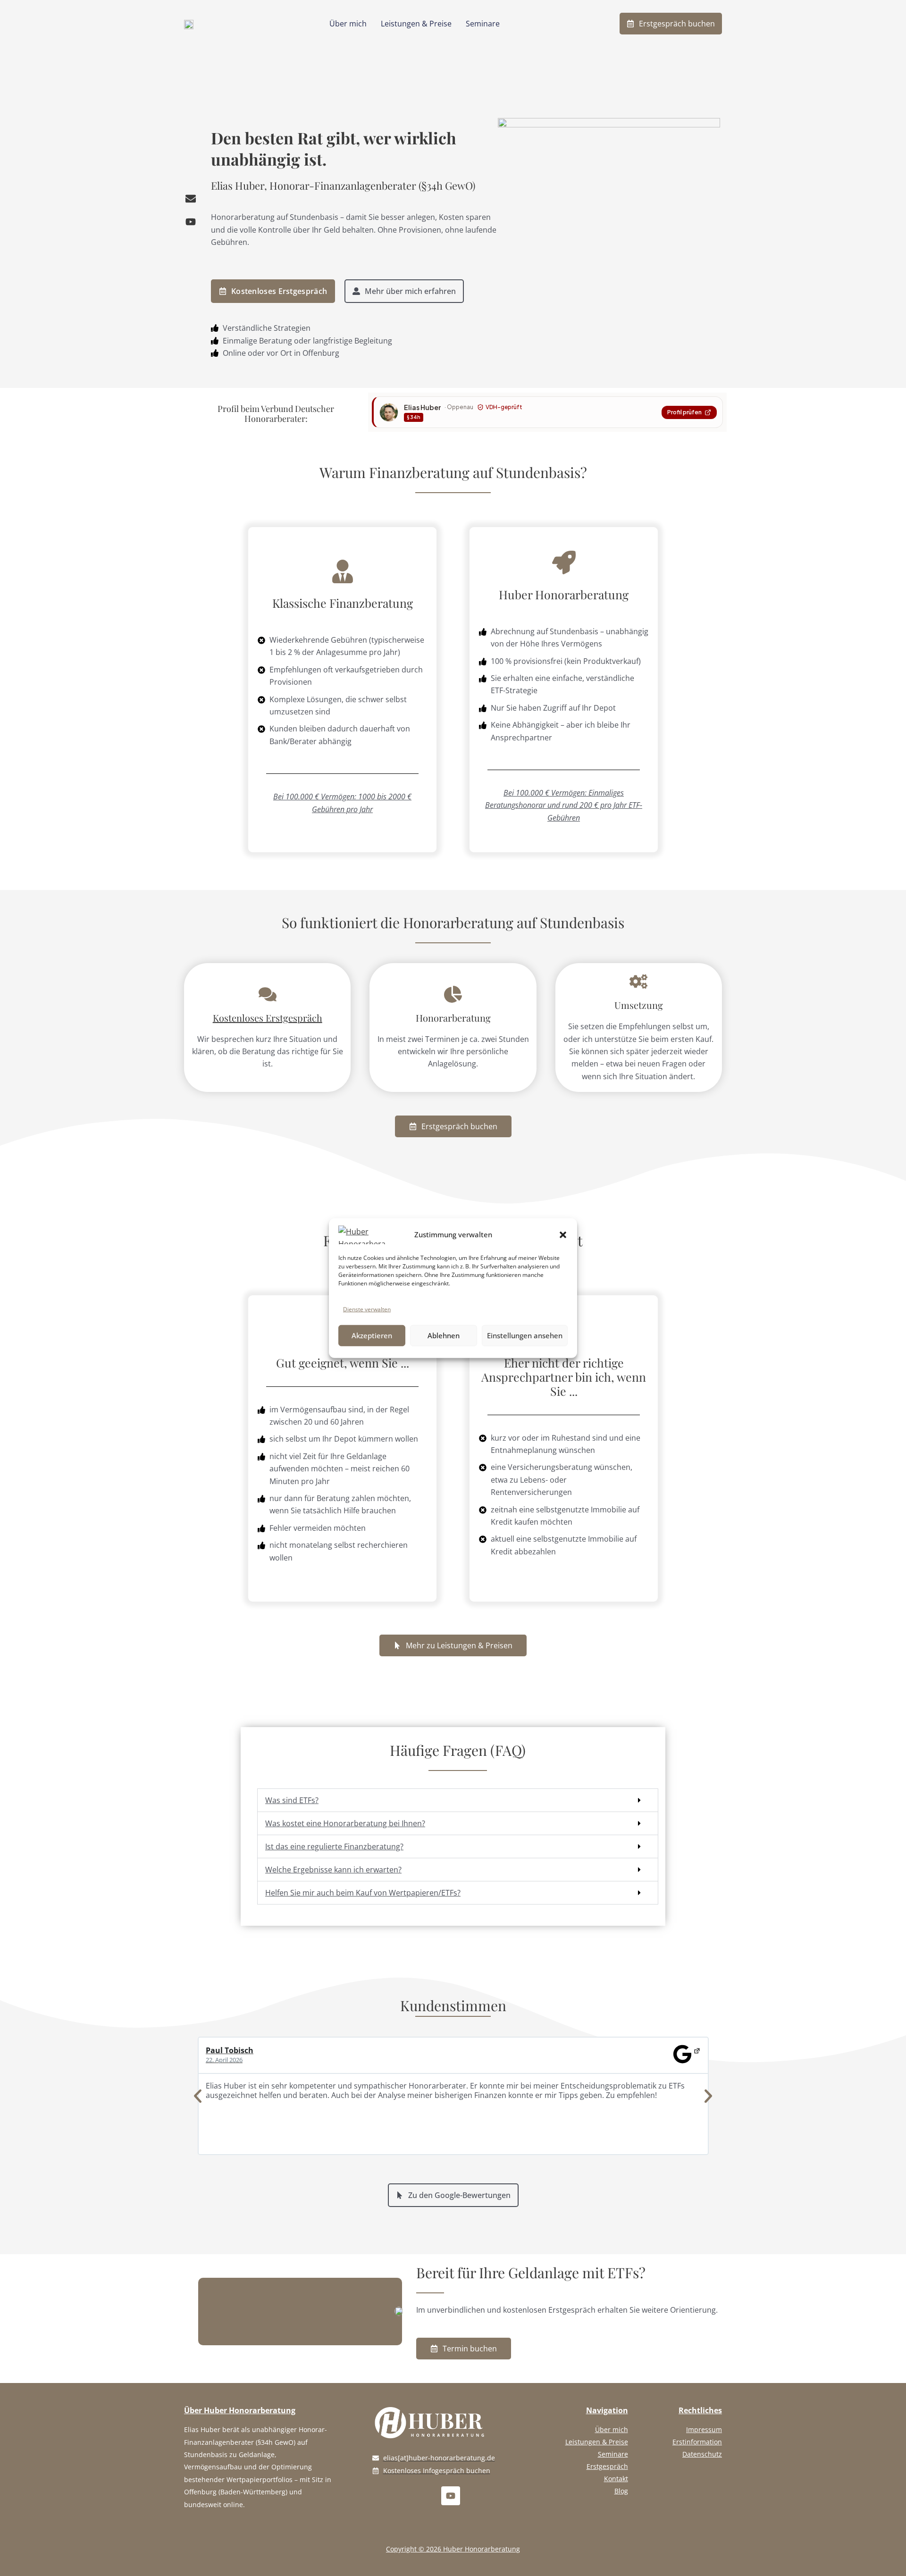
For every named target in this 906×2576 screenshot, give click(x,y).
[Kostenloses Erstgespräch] (268, 995)
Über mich (348, 24)
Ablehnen (444, 1335)
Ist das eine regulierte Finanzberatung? (334, 1846)
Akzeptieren (372, 1335)
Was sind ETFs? (292, 1800)
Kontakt (616, 2479)
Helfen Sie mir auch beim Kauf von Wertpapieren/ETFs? (363, 1893)
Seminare (483, 24)
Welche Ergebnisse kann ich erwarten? (333, 1870)
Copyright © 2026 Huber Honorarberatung (453, 2549)
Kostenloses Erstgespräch (268, 1018)
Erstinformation (697, 2442)
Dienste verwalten (367, 1309)
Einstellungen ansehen (525, 1335)
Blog (621, 2491)
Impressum (704, 2429)
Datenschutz (702, 2454)
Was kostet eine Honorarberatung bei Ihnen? (345, 1823)
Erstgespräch (607, 2466)
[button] (563, 1234)
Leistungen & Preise (416, 24)
